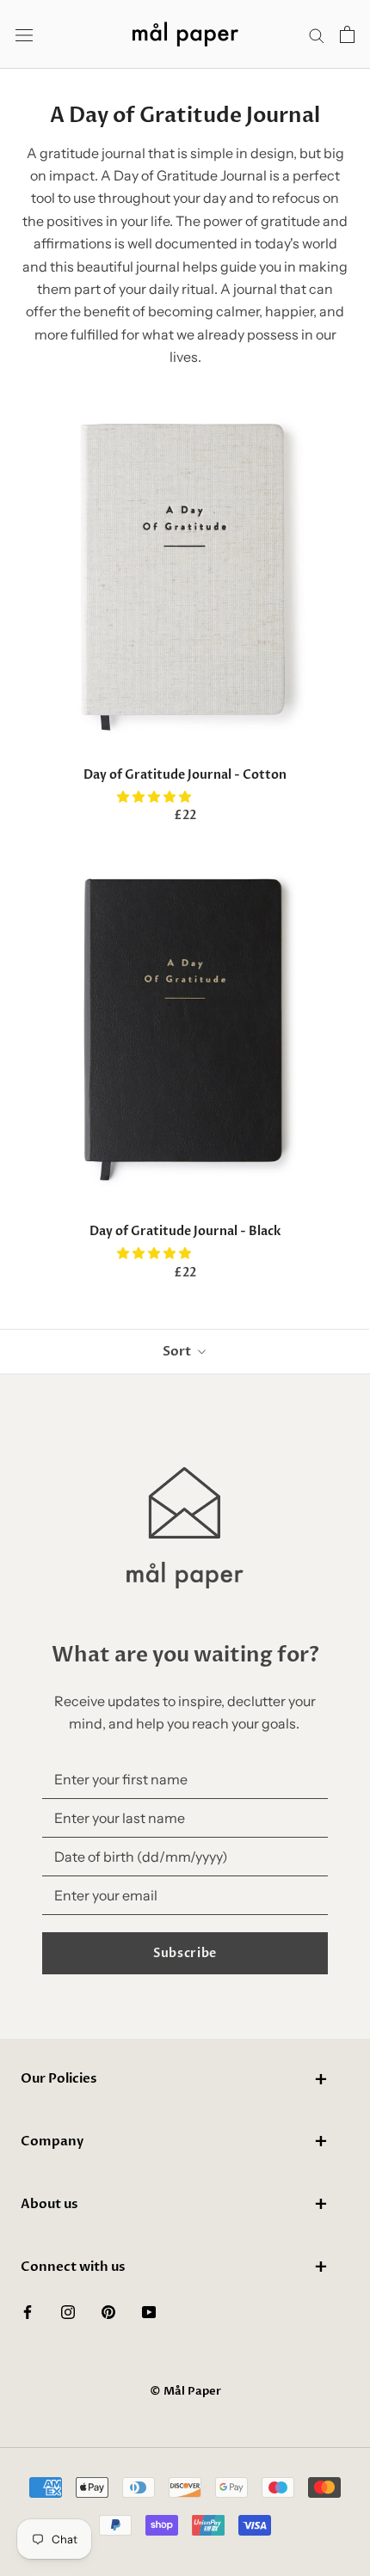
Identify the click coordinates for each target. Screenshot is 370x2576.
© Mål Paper (185, 2391)
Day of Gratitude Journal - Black (185, 1231)
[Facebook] (28, 2310)
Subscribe (185, 1953)
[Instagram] (68, 2310)
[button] (155, 797)
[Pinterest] (108, 2310)
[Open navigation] (24, 35)
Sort (178, 1351)
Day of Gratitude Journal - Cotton (185, 775)
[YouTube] (149, 2310)
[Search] (317, 34)
